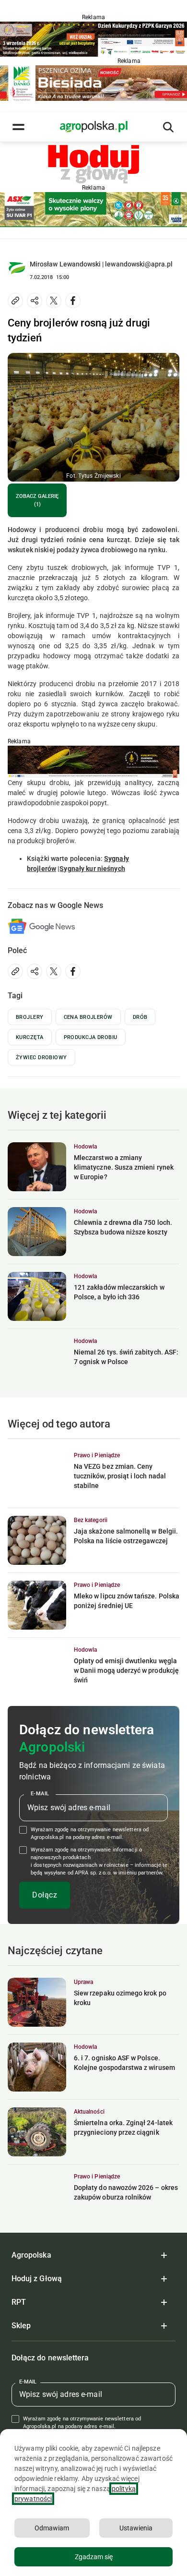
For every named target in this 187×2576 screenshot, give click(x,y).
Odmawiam (52, 2528)
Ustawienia (136, 2528)
